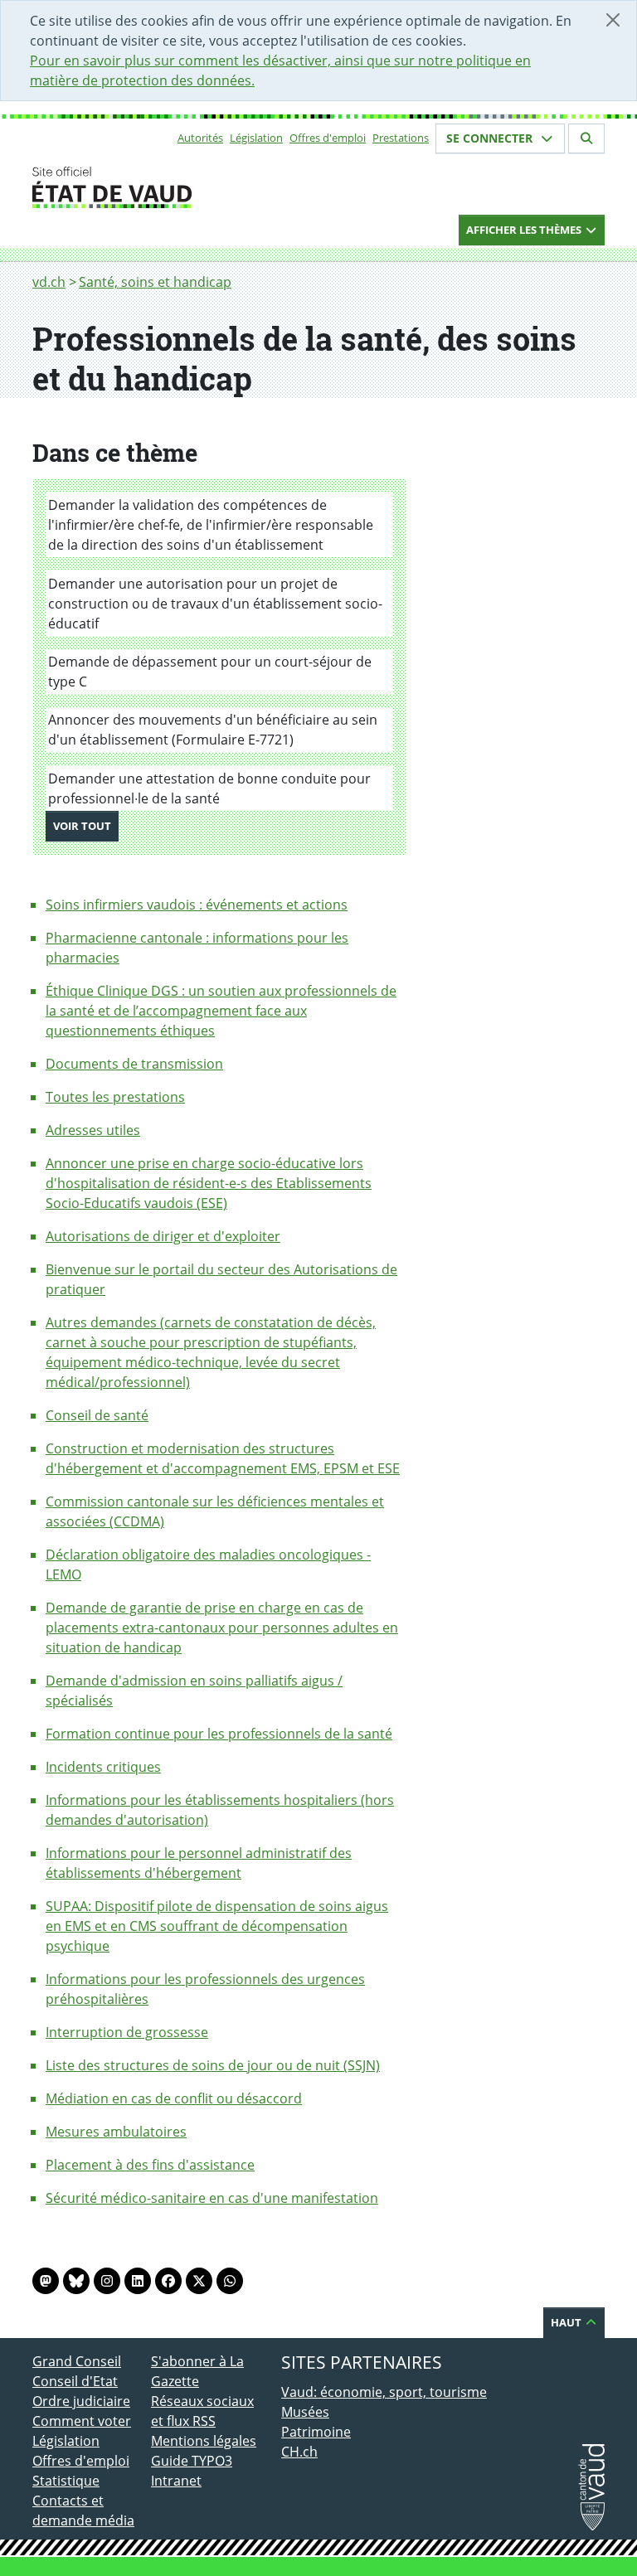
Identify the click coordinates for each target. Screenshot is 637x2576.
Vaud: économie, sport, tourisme (384, 2392)
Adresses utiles (93, 1130)
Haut (567, 2322)
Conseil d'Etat (75, 2381)
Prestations (401, 138)
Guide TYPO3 (192, 2461)
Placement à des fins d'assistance (150, 2165)
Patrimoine (316, 2432)
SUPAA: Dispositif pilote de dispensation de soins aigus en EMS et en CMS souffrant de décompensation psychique (217, 1926)
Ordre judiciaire (81, 2401)
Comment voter (82, 2421)
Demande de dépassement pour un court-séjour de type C (210, 672)
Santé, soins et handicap (155, 282)
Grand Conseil (77, 2361)
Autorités (200, 138)
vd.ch (49, 282)
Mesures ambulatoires (116, 2132)
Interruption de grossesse (127, 2032)
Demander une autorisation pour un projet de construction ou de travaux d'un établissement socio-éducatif (215, 604)
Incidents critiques (103, 1767)
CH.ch (299, 2452)
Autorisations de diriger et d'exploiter (163, 1236)
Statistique (66, 2481)
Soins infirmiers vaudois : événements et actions (197, 905)
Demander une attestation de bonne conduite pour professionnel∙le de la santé (209, 788)
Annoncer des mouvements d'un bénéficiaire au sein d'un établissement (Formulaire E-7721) (213, 730)
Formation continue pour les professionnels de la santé (219, 1734)
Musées (305, 2412)
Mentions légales (204, 2441)
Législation (256, 138)
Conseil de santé (97, 1415)
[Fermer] (613, 20)
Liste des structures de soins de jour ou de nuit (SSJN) (213, 2065)
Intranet (176, 2481)
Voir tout (86, 825)
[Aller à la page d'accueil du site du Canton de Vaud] (144, 187)
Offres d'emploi (328, 138)
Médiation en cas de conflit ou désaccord (174, 2098)
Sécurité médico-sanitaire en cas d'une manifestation (212, 2198)
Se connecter (491, 138)
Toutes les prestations (115, 1097)
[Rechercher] (586, 138)
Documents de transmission (134, 1064)
